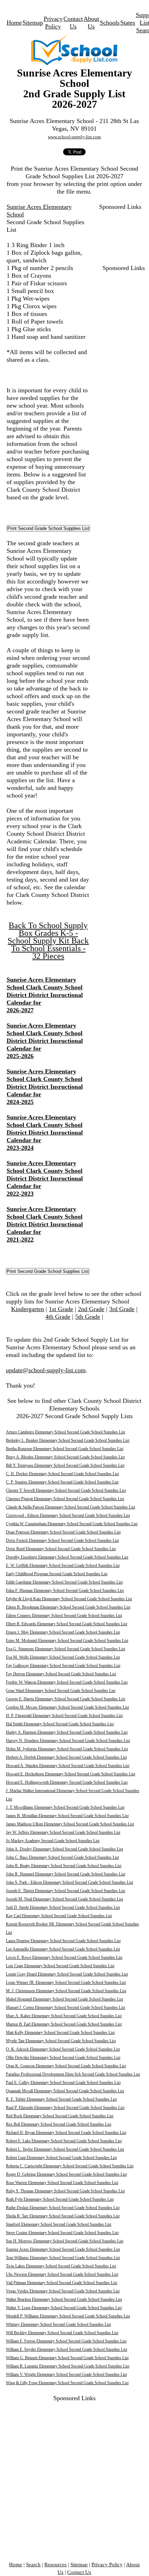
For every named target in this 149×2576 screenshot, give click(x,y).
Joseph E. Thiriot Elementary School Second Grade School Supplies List (65, 1891)
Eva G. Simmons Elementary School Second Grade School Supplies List (65, 1649)
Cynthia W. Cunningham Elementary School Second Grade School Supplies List (72, 1524)
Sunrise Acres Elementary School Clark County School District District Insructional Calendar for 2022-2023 (45, 1178)
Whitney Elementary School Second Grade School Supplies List (58, 2324)
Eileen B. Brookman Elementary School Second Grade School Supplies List (68, 1607)
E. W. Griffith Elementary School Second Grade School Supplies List (63, 1565)
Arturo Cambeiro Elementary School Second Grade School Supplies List (65, 1432)
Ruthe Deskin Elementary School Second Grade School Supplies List (63, 2208)
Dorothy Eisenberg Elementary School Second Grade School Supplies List (67, 1557)
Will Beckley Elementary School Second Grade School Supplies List (62, 2333)
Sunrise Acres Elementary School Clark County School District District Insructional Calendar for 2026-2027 (45, 995)
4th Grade (58, 1317)
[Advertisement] (120, 232)
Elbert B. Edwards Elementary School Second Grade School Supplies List (67, 1624)
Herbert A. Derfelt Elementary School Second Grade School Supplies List (66, 1757)
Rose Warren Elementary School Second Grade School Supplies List (62, 2183)
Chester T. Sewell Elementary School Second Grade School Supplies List (66, 1490)
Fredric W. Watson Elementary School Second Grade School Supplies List (67, 1682)
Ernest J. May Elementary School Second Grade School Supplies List (63, 1632)
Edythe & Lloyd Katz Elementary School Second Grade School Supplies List (69, 1599)
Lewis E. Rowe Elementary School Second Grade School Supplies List (64, 1957)
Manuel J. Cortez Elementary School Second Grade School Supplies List (65, 2007)
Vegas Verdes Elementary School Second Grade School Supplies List (63, 2291)
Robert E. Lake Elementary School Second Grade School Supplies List (64, 2141)
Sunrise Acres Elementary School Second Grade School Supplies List (63, 2249)
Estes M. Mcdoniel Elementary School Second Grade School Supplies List (67, 1641)
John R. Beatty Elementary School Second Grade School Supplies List (64, 1866)
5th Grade (88, 1317)
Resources (55, 2565)
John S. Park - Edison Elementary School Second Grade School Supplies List (69, 1882)
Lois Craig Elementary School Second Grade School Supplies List (60, 1966)
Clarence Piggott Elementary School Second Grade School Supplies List (65, 1499)
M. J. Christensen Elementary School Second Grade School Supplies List (66, 1991)
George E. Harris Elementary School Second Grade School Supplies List (65, 1699)
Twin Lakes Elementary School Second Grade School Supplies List (61, 2266)
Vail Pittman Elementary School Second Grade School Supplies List (62, 2283)
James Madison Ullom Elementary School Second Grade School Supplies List (70, 1824)
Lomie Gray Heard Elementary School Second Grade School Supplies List (67, 1974)
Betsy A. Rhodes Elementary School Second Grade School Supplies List (65, 1457)
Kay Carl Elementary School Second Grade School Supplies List (59, 1916)
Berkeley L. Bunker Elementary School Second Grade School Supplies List (68, 1440)
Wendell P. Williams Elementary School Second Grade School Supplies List (68, 2316)
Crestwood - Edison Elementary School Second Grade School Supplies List (68, 1515)
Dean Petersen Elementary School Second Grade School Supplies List (63, 1532)
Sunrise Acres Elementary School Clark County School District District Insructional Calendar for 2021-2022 (45, 1224)
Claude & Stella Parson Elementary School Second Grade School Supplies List (71, 1507)
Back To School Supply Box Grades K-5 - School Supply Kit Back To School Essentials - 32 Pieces (48, 941)
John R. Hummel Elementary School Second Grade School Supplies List (65, 1874)
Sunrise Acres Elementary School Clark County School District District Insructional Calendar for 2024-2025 (45, 1087)
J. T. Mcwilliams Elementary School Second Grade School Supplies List (65, 1807)
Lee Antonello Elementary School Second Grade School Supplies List (63, 1949)
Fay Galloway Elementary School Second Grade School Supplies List (63, 1666)
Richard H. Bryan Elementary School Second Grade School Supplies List (66, 2133)
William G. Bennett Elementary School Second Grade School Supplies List (67, 2358)
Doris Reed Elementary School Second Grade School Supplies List (61, 1549)
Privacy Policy (107, 2565)
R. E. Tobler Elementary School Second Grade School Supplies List (61, 2099)
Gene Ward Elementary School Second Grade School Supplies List (61, 1691)
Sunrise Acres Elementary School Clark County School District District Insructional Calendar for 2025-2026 (45, 1041)
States (128, 23)
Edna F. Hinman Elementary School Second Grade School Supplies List (65, 1590)
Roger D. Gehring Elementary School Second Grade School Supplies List (66, 2174)
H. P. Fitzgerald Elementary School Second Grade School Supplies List (64, 1716)
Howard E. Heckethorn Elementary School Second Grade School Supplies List (71, 1774)
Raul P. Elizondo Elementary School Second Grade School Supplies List (65, 2108)
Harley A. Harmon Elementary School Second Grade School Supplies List (67, 1732)
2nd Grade (91, 1309)
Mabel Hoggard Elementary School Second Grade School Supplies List (64, 1999)
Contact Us (79, 2572)
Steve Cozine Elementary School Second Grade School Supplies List (62, 2233)
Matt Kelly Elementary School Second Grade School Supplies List (60, 2033)
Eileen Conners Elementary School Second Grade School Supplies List (64, 1616)
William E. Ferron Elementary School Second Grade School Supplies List (66, 2341)
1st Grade (61, 1309)
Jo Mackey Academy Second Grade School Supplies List (53, 1841)
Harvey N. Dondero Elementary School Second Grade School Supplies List (68, 1741)
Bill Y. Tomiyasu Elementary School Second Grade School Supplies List (65, 1465)
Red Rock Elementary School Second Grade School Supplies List (60, 2116)
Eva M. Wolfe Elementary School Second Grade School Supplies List (63, 1657)
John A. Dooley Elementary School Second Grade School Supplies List (64, 1849)
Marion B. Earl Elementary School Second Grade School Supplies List (64, 2024)
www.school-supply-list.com (74, 137)
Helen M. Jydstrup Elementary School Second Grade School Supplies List (67, 1749)
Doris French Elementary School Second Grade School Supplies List (62, 1540)
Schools (110, 23)
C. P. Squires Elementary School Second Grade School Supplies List (62, 1482)
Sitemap (33, 23)
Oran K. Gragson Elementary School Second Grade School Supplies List (66, 2066)
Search (33, 2565)
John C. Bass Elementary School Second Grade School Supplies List (62, 1857)
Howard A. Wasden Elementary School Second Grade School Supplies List (68, 1766)
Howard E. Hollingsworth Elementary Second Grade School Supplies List (67, 1782)
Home (14, 23)
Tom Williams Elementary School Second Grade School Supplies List (63, 2258)
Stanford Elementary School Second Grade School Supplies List (59, 2224)
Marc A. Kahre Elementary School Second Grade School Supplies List (64, 2016)
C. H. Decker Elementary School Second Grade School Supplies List (62, 1474)
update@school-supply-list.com (46, 1370)
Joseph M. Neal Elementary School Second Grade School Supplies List (64, 1899)
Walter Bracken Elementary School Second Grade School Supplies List (64, 2299)
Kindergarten (28, 1309)
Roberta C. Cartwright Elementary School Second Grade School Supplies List (70, 2166)
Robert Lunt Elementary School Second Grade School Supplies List (61, 2158)
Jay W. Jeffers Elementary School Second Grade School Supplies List (63, 1832)
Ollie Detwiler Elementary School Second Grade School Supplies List (63, 2058)
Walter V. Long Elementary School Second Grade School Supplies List (64, 2308)
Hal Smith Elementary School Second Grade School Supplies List (60, 1724)
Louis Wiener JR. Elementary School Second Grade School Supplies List (66, 1982)
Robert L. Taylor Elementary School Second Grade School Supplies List (65, 2149)
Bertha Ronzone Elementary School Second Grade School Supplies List (65, 1449)
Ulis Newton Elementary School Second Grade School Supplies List (62, 2274)
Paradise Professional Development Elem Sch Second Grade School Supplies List (73, 2074)
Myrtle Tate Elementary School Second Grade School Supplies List (61, 2041)
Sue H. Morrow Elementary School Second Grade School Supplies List (65, 2241)
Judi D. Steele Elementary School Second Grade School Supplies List (63, 1907)
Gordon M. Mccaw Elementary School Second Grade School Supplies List (67, 1707)
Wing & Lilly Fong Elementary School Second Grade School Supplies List (67, 2383)
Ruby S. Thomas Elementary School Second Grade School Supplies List (65, 2191)
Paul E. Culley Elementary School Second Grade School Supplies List (63, 2083)
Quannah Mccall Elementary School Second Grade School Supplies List (65, 2091)
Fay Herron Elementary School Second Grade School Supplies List (61, 1674)
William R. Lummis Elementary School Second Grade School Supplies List (68, 2366)
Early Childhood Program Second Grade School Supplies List (57, 1574)
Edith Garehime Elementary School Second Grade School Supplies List (64, 1582)
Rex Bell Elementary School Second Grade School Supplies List (59, 2124)
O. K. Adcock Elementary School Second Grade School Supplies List (63, 2049)
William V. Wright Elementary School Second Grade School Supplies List (66, 2374)
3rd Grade (122, 1309)
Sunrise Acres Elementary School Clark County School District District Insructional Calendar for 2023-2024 (45, 1132)
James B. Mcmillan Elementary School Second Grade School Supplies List (67, 1816)
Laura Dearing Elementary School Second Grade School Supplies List (63, 1941)
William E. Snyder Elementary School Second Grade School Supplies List (67, 2349)
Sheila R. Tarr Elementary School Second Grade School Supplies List (63, 2216)
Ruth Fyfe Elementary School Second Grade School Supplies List (60, 2199)
